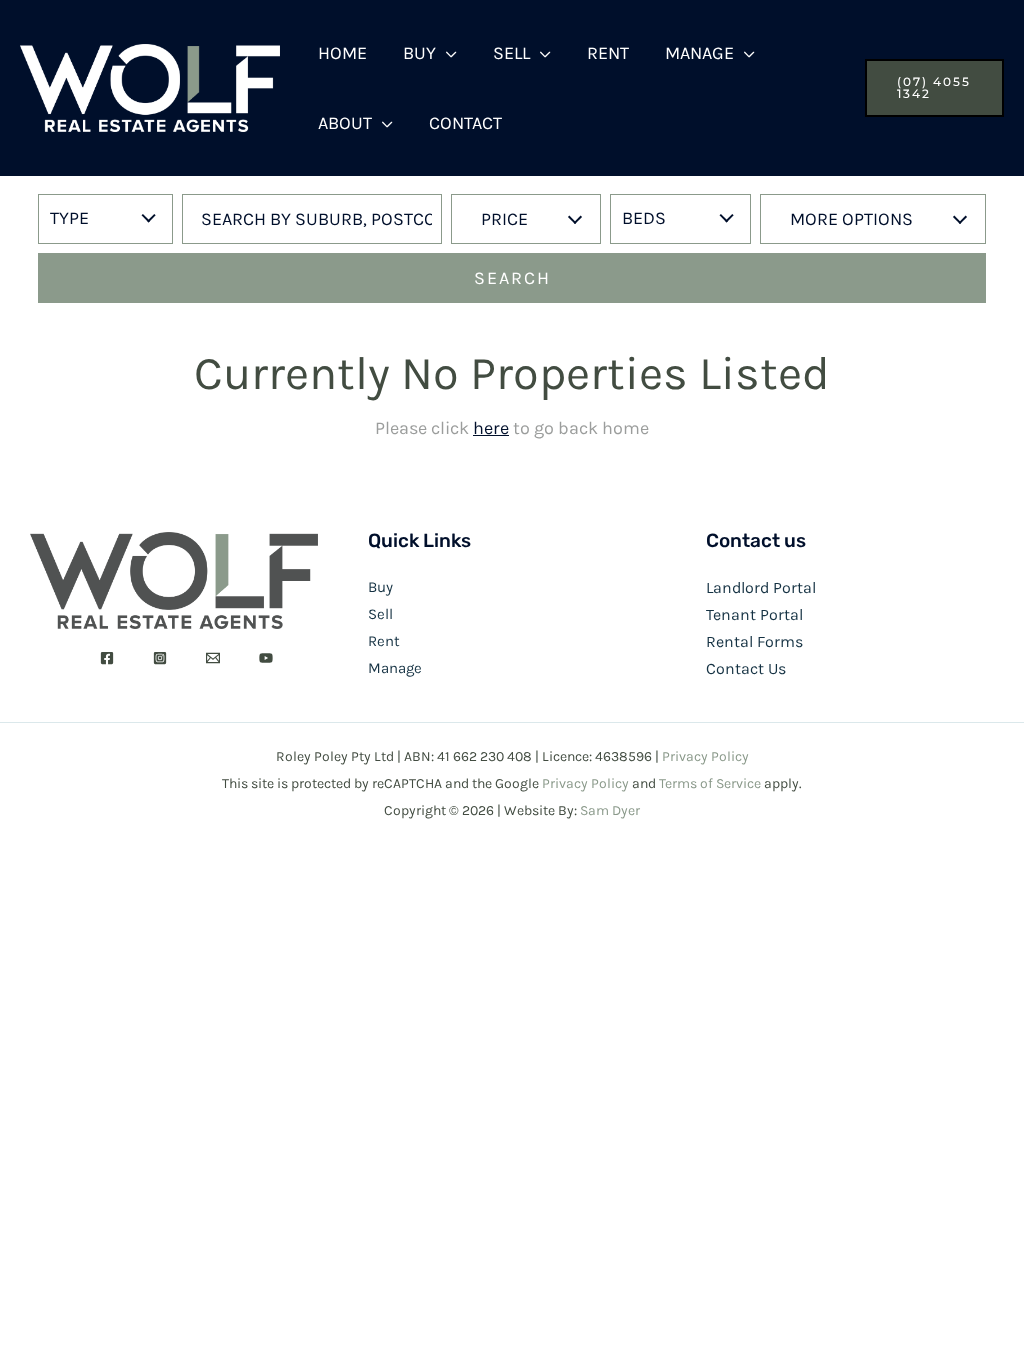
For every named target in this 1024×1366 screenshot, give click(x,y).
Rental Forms (754, 641)
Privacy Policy (705, 756)
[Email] (213, 658)
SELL (511, 53)
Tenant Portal (754, 614)
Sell (380, 614)
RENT (608, 53)
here (491, 428)
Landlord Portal (761, 587)
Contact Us (746, 668)
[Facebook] (107, 658)
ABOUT (345, 123)
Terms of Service (710, 783)
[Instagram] (160, 658)
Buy (380, 587)
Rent (384, 641)
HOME (342, 53)
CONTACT (465, 123)
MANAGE (699, 53)
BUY (419, 53)
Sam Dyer (610, 810)
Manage (395, 668)
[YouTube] (266, 658)
